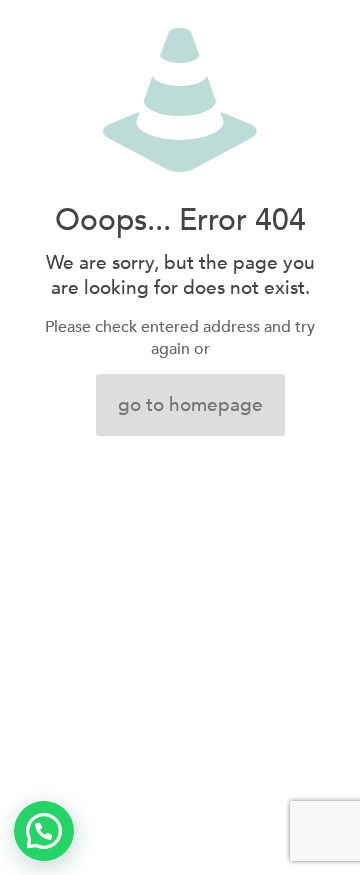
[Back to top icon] (319, 834)
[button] (44, 831)
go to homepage (190, 405)
